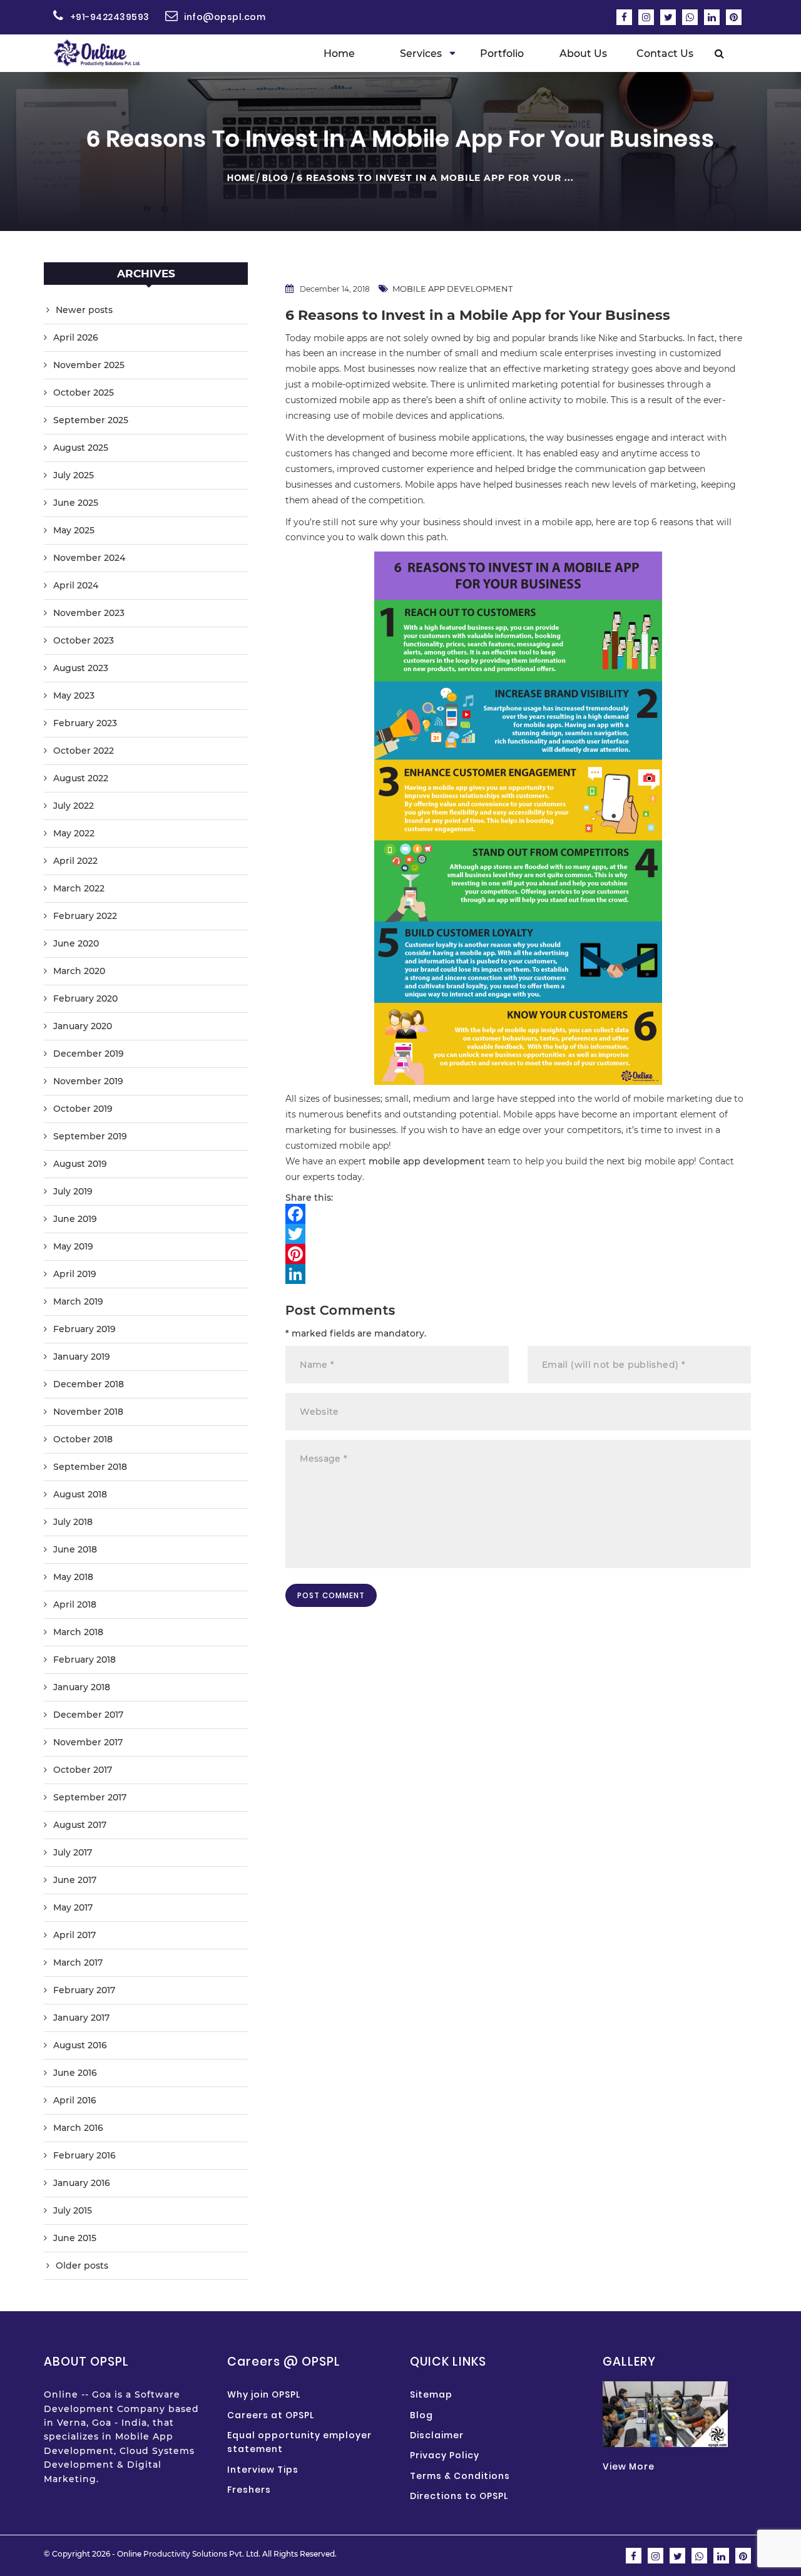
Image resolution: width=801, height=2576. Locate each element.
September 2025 (91, 420)
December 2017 (88, 1715)
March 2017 (78, 1963)
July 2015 (73, 2210)
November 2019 (88, 1081)
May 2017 (73, 1907)
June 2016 (75, 2073)
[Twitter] (518, 1234)
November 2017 (88, 1742)
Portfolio (502, 54)
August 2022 (81, 778)
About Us (583, 54)
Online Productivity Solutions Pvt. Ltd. (189, 2554)
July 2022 (74, 806)
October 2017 (83, 1770)
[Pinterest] (518, 1254)
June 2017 (75, 1880)
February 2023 (85, 723)
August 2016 (80, 2045)
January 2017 (81, 2018)
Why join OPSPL (264, 2394)
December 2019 (89, 1054)
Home (339, 54)
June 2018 (75, 1549)
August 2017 (80, 1825)
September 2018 (90, 1467)
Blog (275, 178)
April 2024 (76, 585)
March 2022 (79, 888)
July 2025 (74, 475)
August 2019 (80, 1164)
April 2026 (76, 337)
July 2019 (73, 1191)
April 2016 (75, 2100)
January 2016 (82, 2183)
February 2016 (84, 2155)
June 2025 (76, 503)
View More (629, 2466)
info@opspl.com (225, 17)
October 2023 (84, 640)
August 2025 (81, 448)
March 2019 (78, 1301)
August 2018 (80, 1494)
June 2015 (75, 2238)
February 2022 (85, 916)
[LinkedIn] (518, 1274)
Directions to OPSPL (459, 2496)
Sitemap (431, 2394)
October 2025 (84, 393)
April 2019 (75, 1274)
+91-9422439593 (110, 17)
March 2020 (79, 971)
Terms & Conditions (460, 2476)
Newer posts (84, 310)
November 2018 (88, 1412)
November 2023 (89, 613)
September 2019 (90, 1136)
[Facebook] (518, 1214)
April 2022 (75, 861)
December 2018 (89, 1384)
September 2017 (90, 1797)
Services (421, 54)
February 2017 (84, 1990)
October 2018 (83, 1439)
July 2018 (73, 1522)
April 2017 (74, 1935)
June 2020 (76, 943)
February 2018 (84, 1660)
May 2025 (74, 530)
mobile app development (452, 289)
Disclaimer (437, 2435)
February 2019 (84, 1329)
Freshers (249, 2490)
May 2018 (73, 1577)
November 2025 (89, 365)
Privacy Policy (445, 2455)
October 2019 (83, 1109)
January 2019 (82, 1357)
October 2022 (84, 751)
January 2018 (82, 1687)
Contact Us (665, 54)
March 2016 (78, 2128)
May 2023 (74, 695)
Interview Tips (263, 2470)
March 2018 (78, 1632)
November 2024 (89, 558)
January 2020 (83, 1026)
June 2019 (75, 1219)
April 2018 (75, 1604)
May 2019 (73, 1246)
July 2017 (73, 1852)
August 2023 (81, 668)
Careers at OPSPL (271, 2415)
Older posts (82, 2266)
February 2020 (85, 998)
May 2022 (74, 833)
